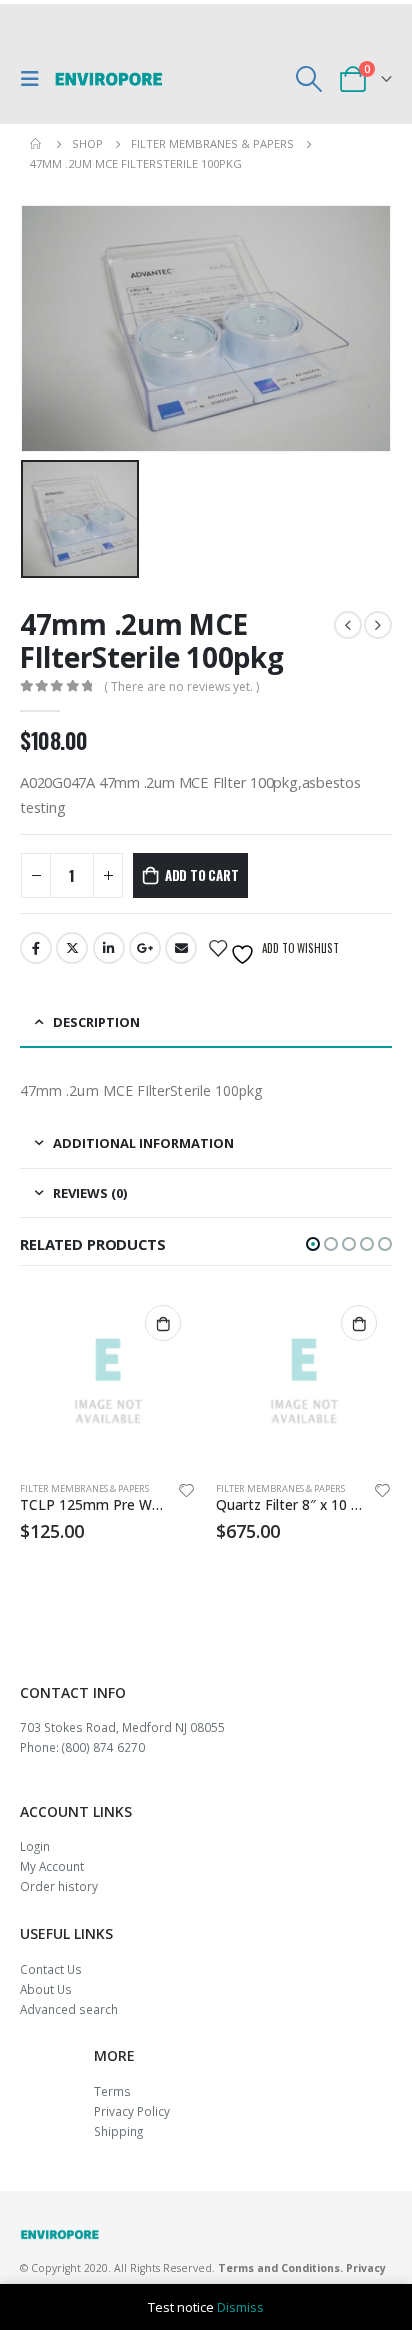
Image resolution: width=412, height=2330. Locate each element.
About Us (46, 1989)
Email (181, 948)
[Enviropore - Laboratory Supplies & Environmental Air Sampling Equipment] (109, 79)
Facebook (36, 948)
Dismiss (240, 2307)
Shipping (118, 2131)
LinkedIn (109, 948)
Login (35, 1846)
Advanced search (69, 2009)
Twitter (72, 948)
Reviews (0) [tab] (90, 1193)
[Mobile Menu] (35, 79)
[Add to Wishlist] (187, 1493)
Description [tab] (96, 1022)
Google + (145, 948)
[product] (108, 1378)
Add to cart (202, 875)
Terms (112, 2091)
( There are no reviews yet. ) (181, 686)
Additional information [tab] (143, 1143)
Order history (59, 1886)
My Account (52, 1866)
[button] (313, 1244)
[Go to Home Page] (37, 144)
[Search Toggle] (309, 79)
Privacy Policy (132, 2111)
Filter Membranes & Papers (84, 1488)
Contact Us (51, 1969)
